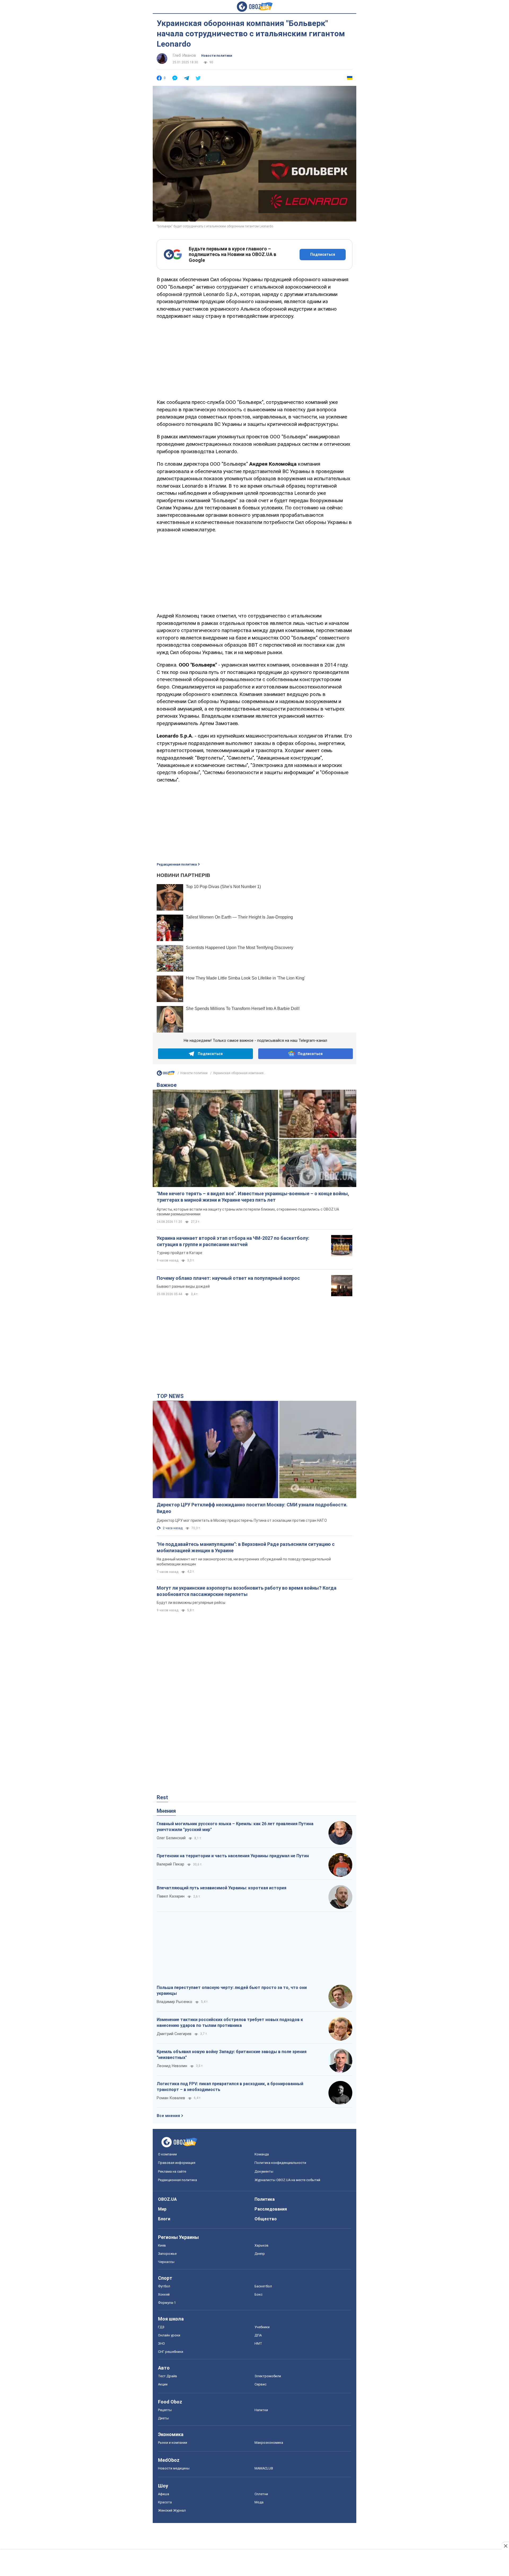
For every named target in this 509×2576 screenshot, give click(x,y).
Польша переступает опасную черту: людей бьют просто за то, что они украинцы (232, 1990)
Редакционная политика (177, 864)
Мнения (166, 1811)
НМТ (258, 2343)
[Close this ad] (505, 2546)
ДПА (258, 2335)
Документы (264, 2171)
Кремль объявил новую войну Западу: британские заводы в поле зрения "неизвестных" (232, 2055)
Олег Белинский (171, 1838)
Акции (163, 2384)
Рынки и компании (173, 2443)
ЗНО (161, 2343)
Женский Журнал (172, 2510)
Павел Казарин (171, 1896)
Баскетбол (263, 2286)
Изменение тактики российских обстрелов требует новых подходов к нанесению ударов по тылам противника (230, 2023)
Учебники (262, 2327)
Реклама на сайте (172, 2171)
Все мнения (168, 2116)
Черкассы (166, 2262)
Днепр (260, 2254)
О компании (167, 2154)
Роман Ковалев (171, 2098)
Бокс (258, 2294)
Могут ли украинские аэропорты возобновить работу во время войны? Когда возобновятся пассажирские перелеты (247, 1591)
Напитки (261, 2410)
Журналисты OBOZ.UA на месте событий (287, 2180)
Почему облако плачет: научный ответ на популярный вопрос (228, 1278)
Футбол (164, 2286)
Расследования (271, 2209)
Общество (266, 2219)
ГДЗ (161, 2327)
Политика (265, 2199)
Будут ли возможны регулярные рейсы (191, 1603)
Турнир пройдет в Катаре (179, 1253)
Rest (162, 1797)
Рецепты (165, 2410)
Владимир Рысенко (174, 2002)
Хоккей (164, 2294)
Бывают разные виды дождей (183, 1286)
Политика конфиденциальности (280, 2163)
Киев (162, 2245)
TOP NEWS (170, 1396)
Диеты (163, 2418)
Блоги (164, 2219)
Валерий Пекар (170, 1864)
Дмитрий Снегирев (174, 2034)
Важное (167, 1085)
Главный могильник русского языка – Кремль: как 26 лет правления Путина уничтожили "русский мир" (235, 1827)
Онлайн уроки (169, 2335)
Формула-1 (167, 2303)
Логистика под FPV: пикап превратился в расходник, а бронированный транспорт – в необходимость (230, 2087)
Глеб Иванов (184, 55)
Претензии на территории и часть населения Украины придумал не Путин (233, 1856)
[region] (254, 358)
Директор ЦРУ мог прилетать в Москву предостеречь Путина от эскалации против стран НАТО (242, 1520)
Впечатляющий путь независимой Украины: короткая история (221, 1888)
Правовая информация (177, 2163)
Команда (262, 2154)
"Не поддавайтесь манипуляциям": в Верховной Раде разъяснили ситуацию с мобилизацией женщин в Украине (246, 1547)
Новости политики (217, 56)
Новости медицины (174, 2468)
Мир (162, 2209)
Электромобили (268, 2376)
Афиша (164, 2494)
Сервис (260, 2384)
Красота (165, 2502)
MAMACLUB (264, 2468)
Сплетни (261, 2494)
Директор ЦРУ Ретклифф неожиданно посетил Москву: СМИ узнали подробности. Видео (252, 1508)
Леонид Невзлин (172, 2066)
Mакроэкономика (269, 2443)
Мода (259, 2502)
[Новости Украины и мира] (166, 1074)
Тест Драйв (168, 2376)
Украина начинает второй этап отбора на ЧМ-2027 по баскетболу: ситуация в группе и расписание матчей (233, 1241)
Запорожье (167, 2254)
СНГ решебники (171, 2352)
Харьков (262, 2245)
